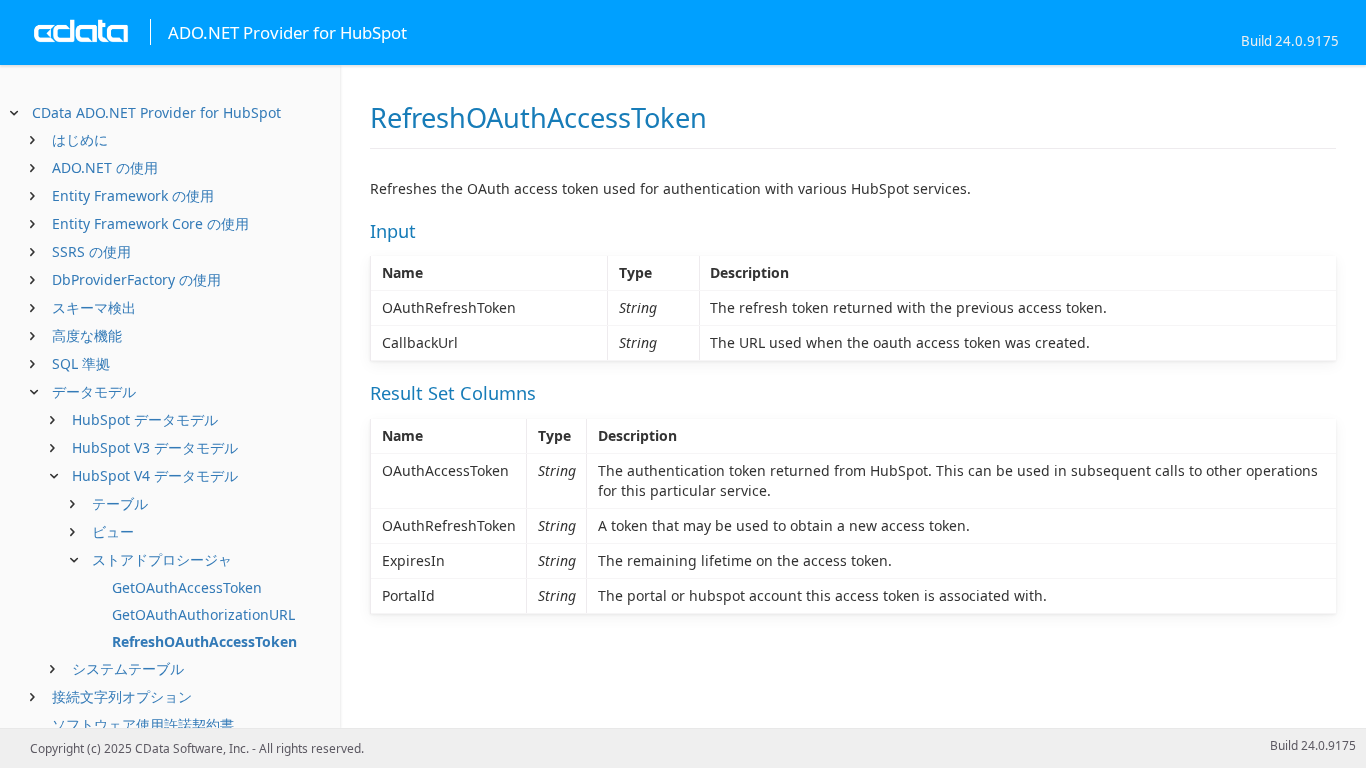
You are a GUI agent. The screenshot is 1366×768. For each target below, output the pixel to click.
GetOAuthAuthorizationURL (203, 614)
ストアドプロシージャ (162, 559)
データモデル (94, 391)
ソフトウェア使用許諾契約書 (143, 724)
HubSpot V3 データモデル (155, 447)
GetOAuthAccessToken (187, 587)
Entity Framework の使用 (133, 195)
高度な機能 (87, 335)
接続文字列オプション (122, 696)
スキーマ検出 (94, 307)
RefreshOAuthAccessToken (204, 641)
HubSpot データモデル (145, 419)
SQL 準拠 (81, 363)
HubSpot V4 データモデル (155, 475)
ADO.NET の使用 (105, 167)
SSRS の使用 (91, 251)
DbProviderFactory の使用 (136, 279)
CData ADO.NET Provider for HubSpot (156, 112)
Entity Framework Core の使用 (150, 223)
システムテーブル (128, 668)
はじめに (80, 139)
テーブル (120, 503)
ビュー (113, 531)
